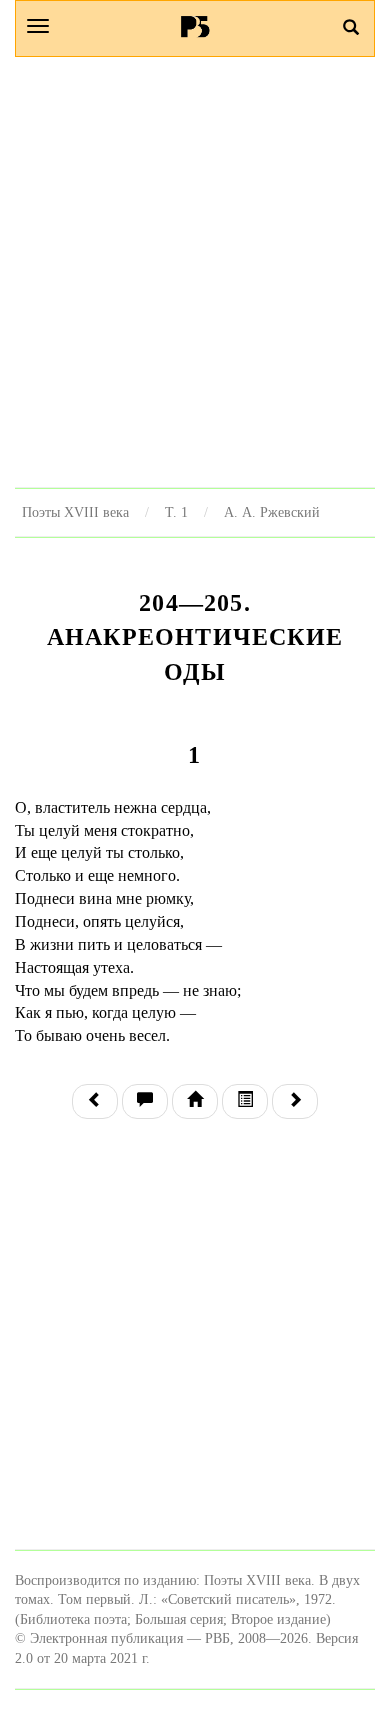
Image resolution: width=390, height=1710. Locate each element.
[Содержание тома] (195, 1101)
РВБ (195, 26)
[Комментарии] (145, 1101)
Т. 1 (176, 512)
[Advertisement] (195, 272)
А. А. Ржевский (272, 512)
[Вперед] (295, 1101)
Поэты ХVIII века (75, 512)
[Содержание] (245, 1101)
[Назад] (95, 1101)
